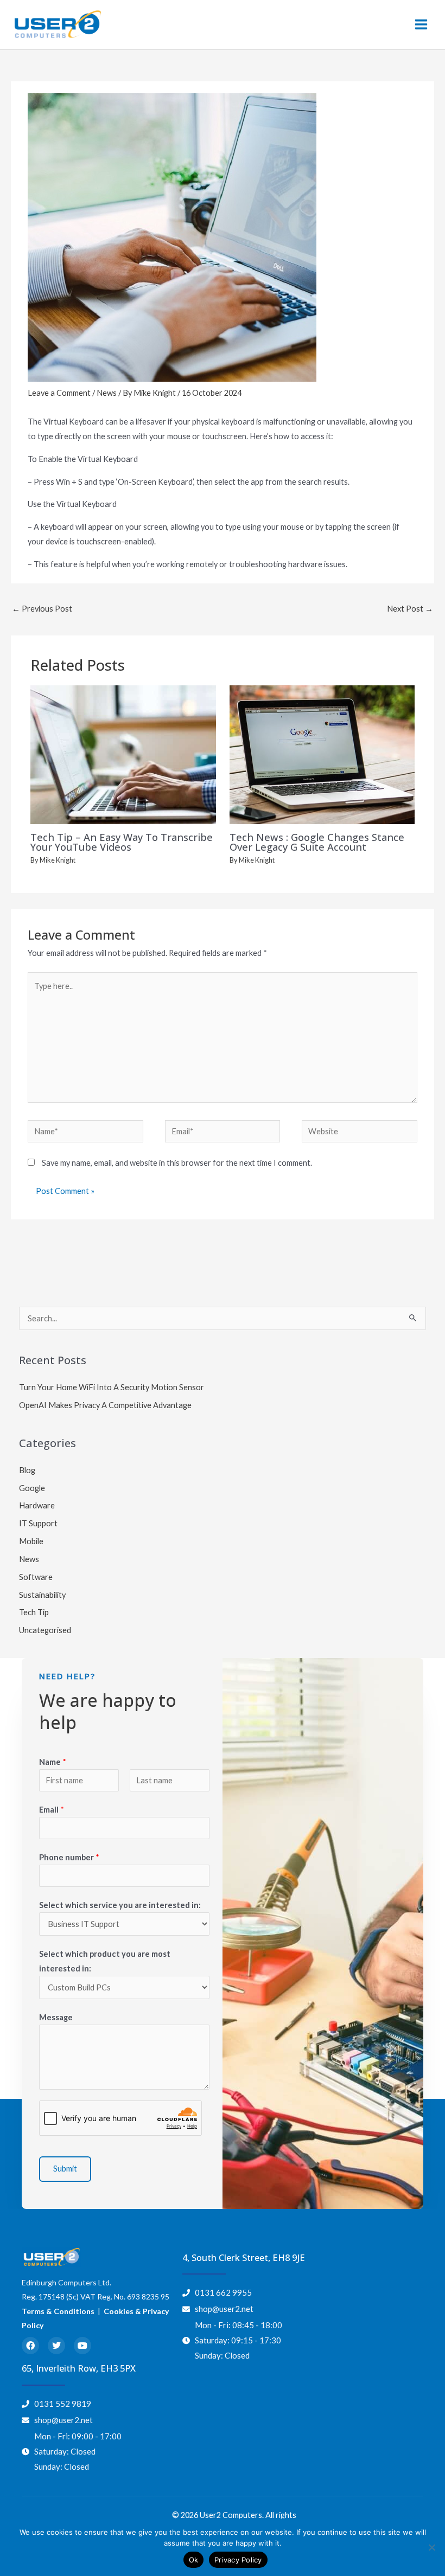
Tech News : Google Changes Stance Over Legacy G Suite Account (317, 842)
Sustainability (42, 1595)
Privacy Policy (238, 2560)
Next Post (410, 609)
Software (36, 1577)
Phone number (69, 1857)
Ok (194, 2560)
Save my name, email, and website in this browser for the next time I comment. (177, 1163)
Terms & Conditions (58, 2311)
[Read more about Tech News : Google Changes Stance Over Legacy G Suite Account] (322, 754)
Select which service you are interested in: (120, 1905)
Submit (65, 2169)
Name (53, 1762)
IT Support (38, 1523)
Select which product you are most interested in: (105, 1961)
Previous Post (42, 609)
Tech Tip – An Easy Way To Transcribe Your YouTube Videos (122, 842)
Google (32, 1488)
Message (56, 2017)
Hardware (37, 1505)
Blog (27, 1470)
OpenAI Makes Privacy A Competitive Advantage (105, 1405)
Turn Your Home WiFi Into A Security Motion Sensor (112, 1387)
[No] (431, 2547)
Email (52, 1810)
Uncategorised (45, 1630)
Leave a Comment (59, 393)
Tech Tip (34, 1612)
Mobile (31, 1541)
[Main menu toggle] (421, 24)
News (107, 393)
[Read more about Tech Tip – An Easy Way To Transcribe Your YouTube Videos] (123, 754)
